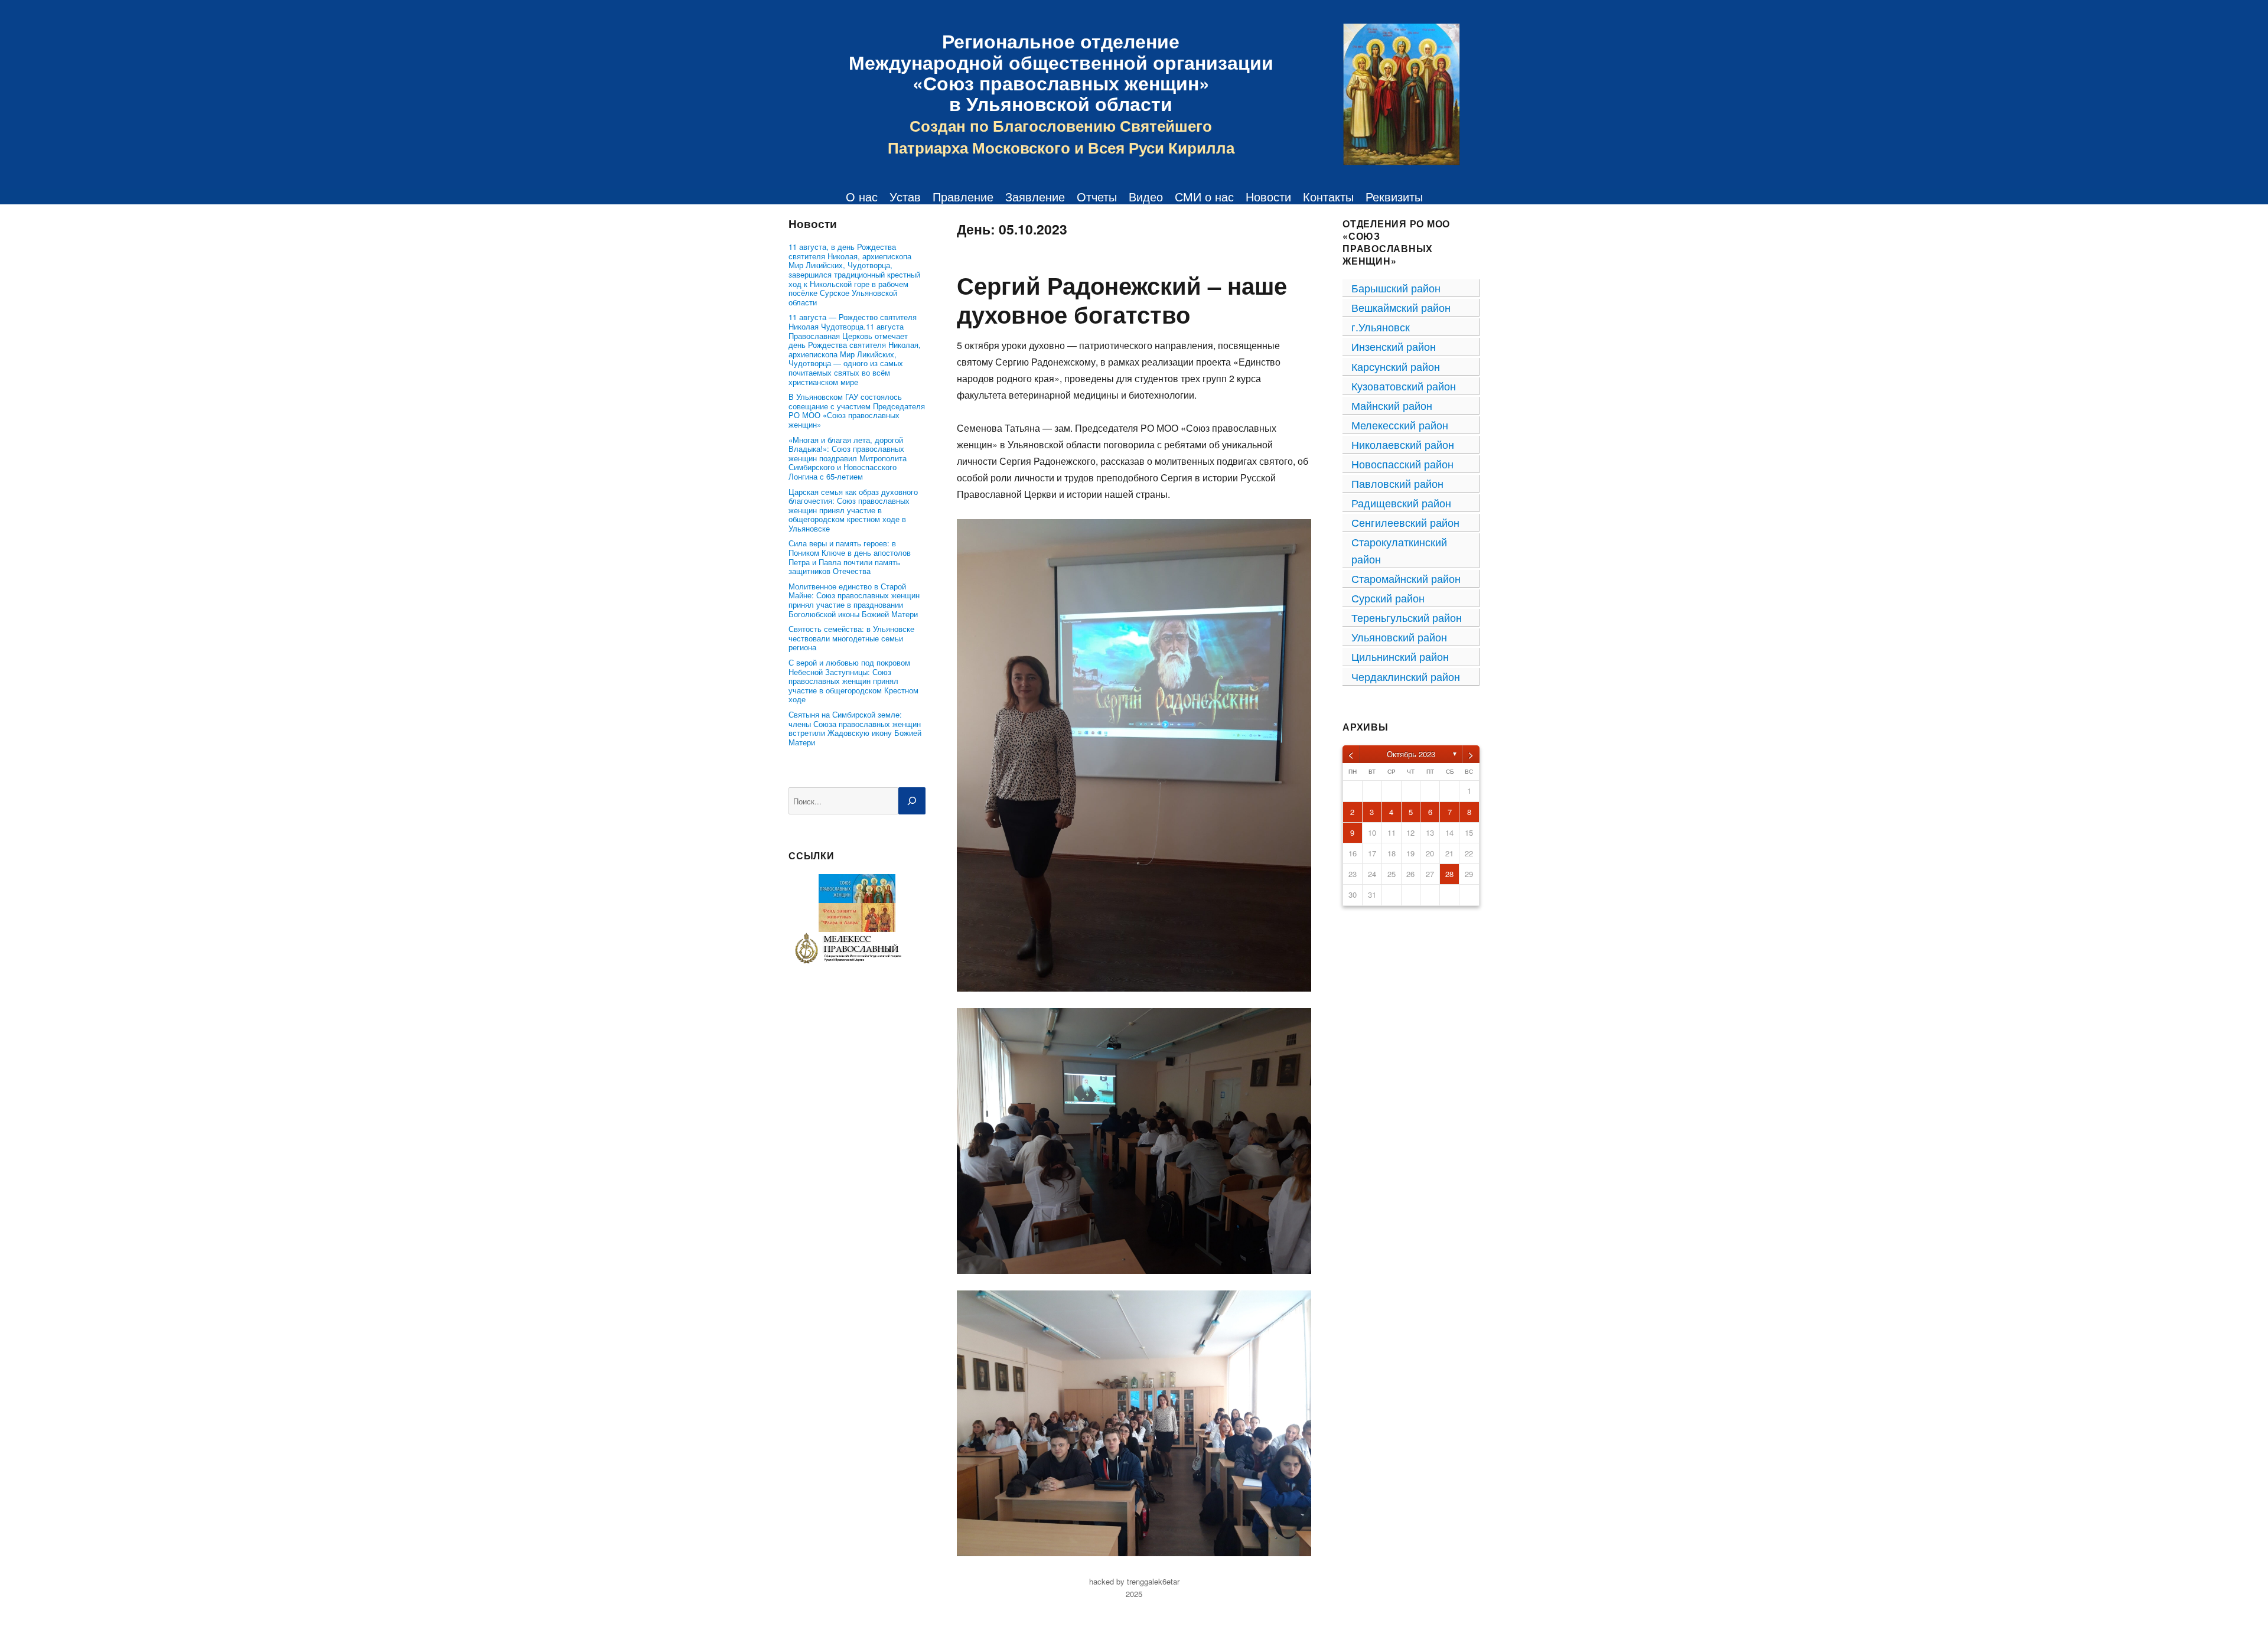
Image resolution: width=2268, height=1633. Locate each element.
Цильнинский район (1400, 656)
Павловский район (1397, 483)
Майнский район (1392, 405)
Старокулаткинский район (1399, 550)
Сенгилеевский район (1405, 522)
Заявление (1035, 197)
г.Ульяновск (1381, 327)
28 (1449, 874)
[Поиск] (912, 801)
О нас (862, 197)
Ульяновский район (1399, 637)
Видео (1146, 197)
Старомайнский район (1406, 578)
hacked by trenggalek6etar (1134, 1581)
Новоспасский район (1402, 464)
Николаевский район (1403, 444)
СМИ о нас (1204, 197)
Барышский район (1396, 288)
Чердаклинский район (1406, 676)
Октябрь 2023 (1411, 754)
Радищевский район (1401, 503)
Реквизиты (1394, 197)
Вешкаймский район (1401, 307)
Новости (1268, 197)
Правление (963, 197)
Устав (905, 197)
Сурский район (1388, 598)
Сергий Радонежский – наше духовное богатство (1122, 299)
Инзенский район (1394, 346)
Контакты (1328, 197)
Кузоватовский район (1404, 386)
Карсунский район (1396, 366)
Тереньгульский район (1407, 617)
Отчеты (1097, 197)
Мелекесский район (1400, 425)
